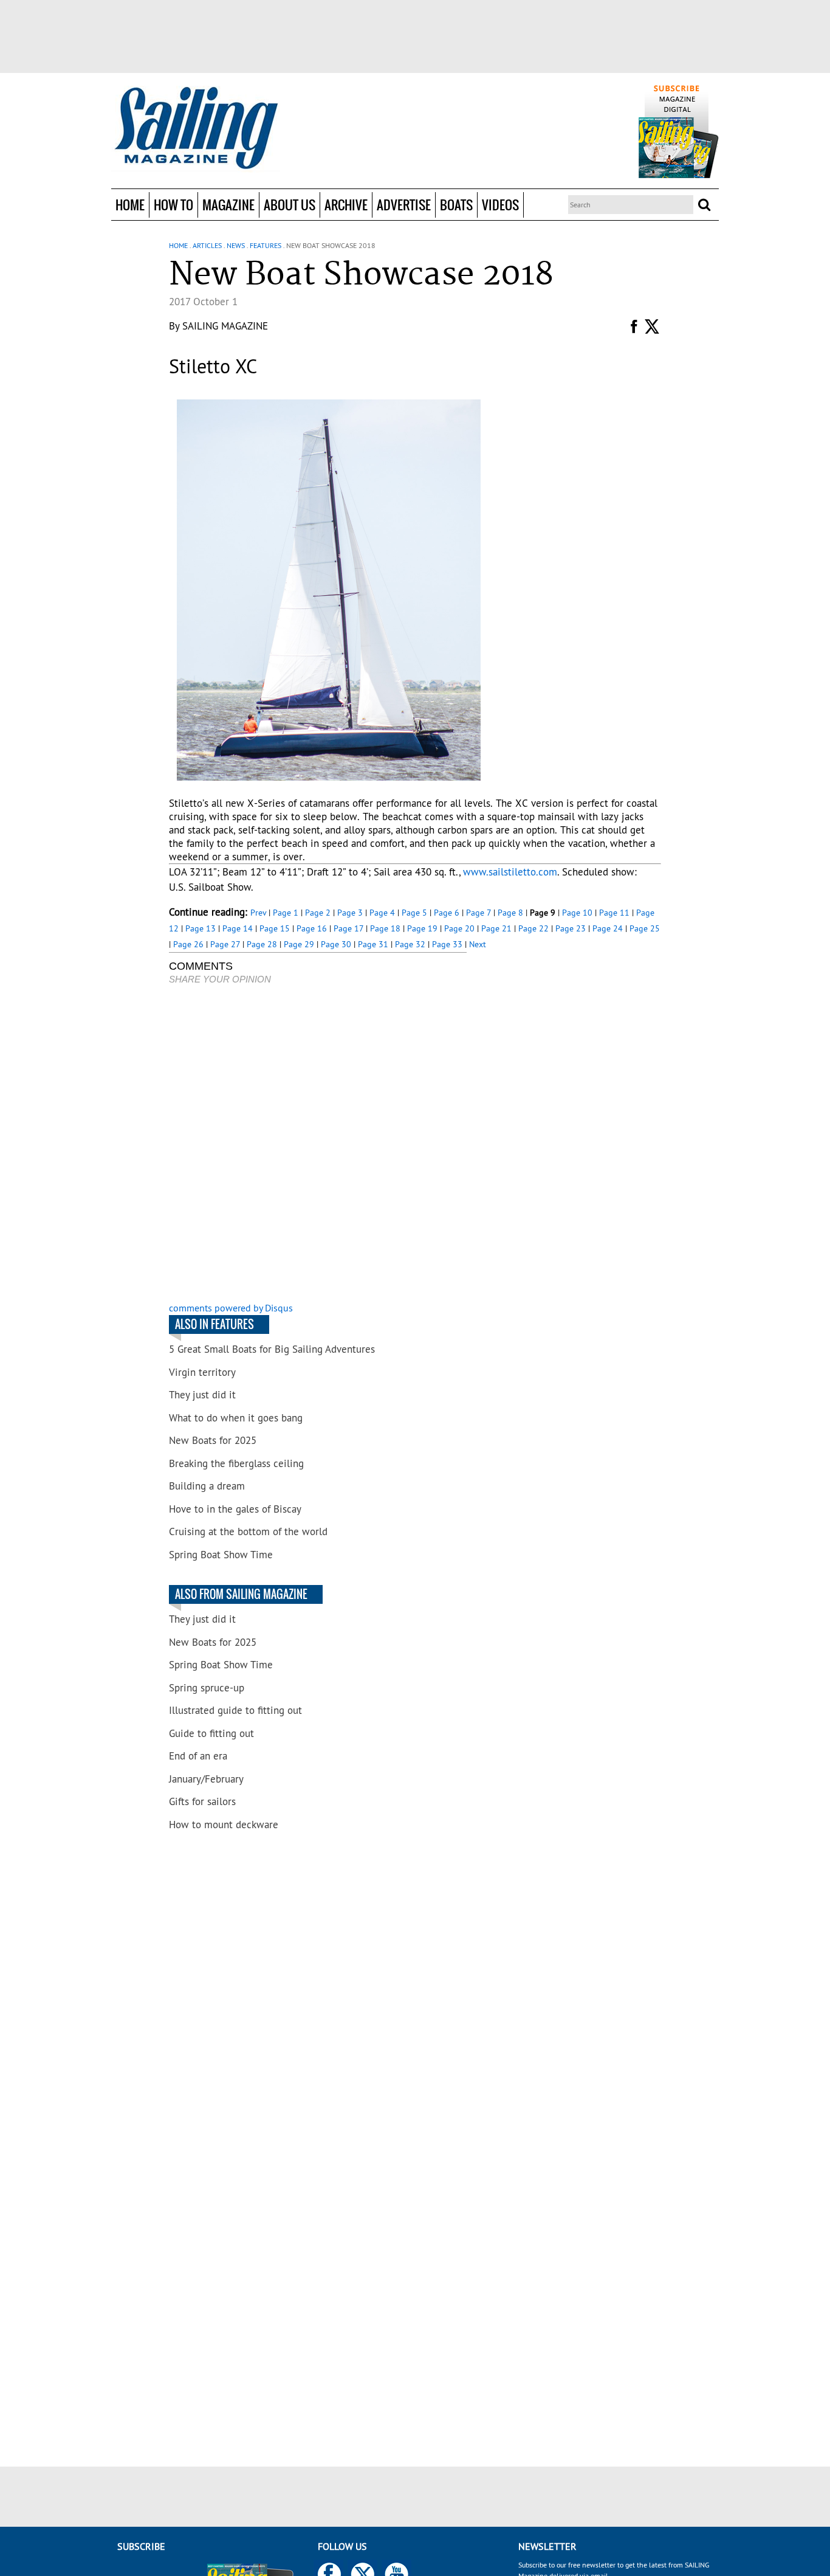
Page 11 (614, 913)
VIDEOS (500, 205)
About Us (290, 205)
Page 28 (262, 944)
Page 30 (336, 944)
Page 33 (447, 944)
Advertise (404, 205)
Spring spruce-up (207, 1688)
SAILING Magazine (225, 326)
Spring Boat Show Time (221, 1555)
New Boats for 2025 (213, 1440)
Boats (456, 205)
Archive (346, 205)
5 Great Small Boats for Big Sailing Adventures (272, 1349)
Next (478, 944)
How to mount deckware (224, 1825)
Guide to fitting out (211, 1733)
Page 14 (238, 928)
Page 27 (225, 944)
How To (173, 205)
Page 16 (312, 928)
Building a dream (207, 1486)
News (236, 245)
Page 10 (577, 913)
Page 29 (299, 944)
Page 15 (275, 928)
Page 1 (286, 913)
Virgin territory (202, 1372)
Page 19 (422, 928)
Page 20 (459, 928)
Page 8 (510, 913)
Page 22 (533, 928)
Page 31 (373, 944)
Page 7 (478, 913)
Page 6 (447, 913)
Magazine (228, 205)
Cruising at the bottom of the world (248, 1531)
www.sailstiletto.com (510, 872)
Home (130, 205)
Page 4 (382, 913)
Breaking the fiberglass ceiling (236, 1463)
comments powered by (231, 1308)
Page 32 (410, 944)
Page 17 (348, 928)
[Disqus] (318, 1145)
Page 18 (385, 928)
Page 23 (571, 928)
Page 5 (414, 913)
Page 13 (201, 928)
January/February (206, 1779)
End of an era (198, 1756)
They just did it (202, 1395)
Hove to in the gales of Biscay (235, 1509)
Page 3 (350, 913)
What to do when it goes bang (236, 1418)
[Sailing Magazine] (196, 129)
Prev (258, 913)
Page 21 (496, 928)
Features (266, 245)
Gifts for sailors (202, 1801)
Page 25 (645, 928)
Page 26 (188, 944)
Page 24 (608, 928)
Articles (207, 245)
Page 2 (318, 913)
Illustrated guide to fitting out (235, 1710)
